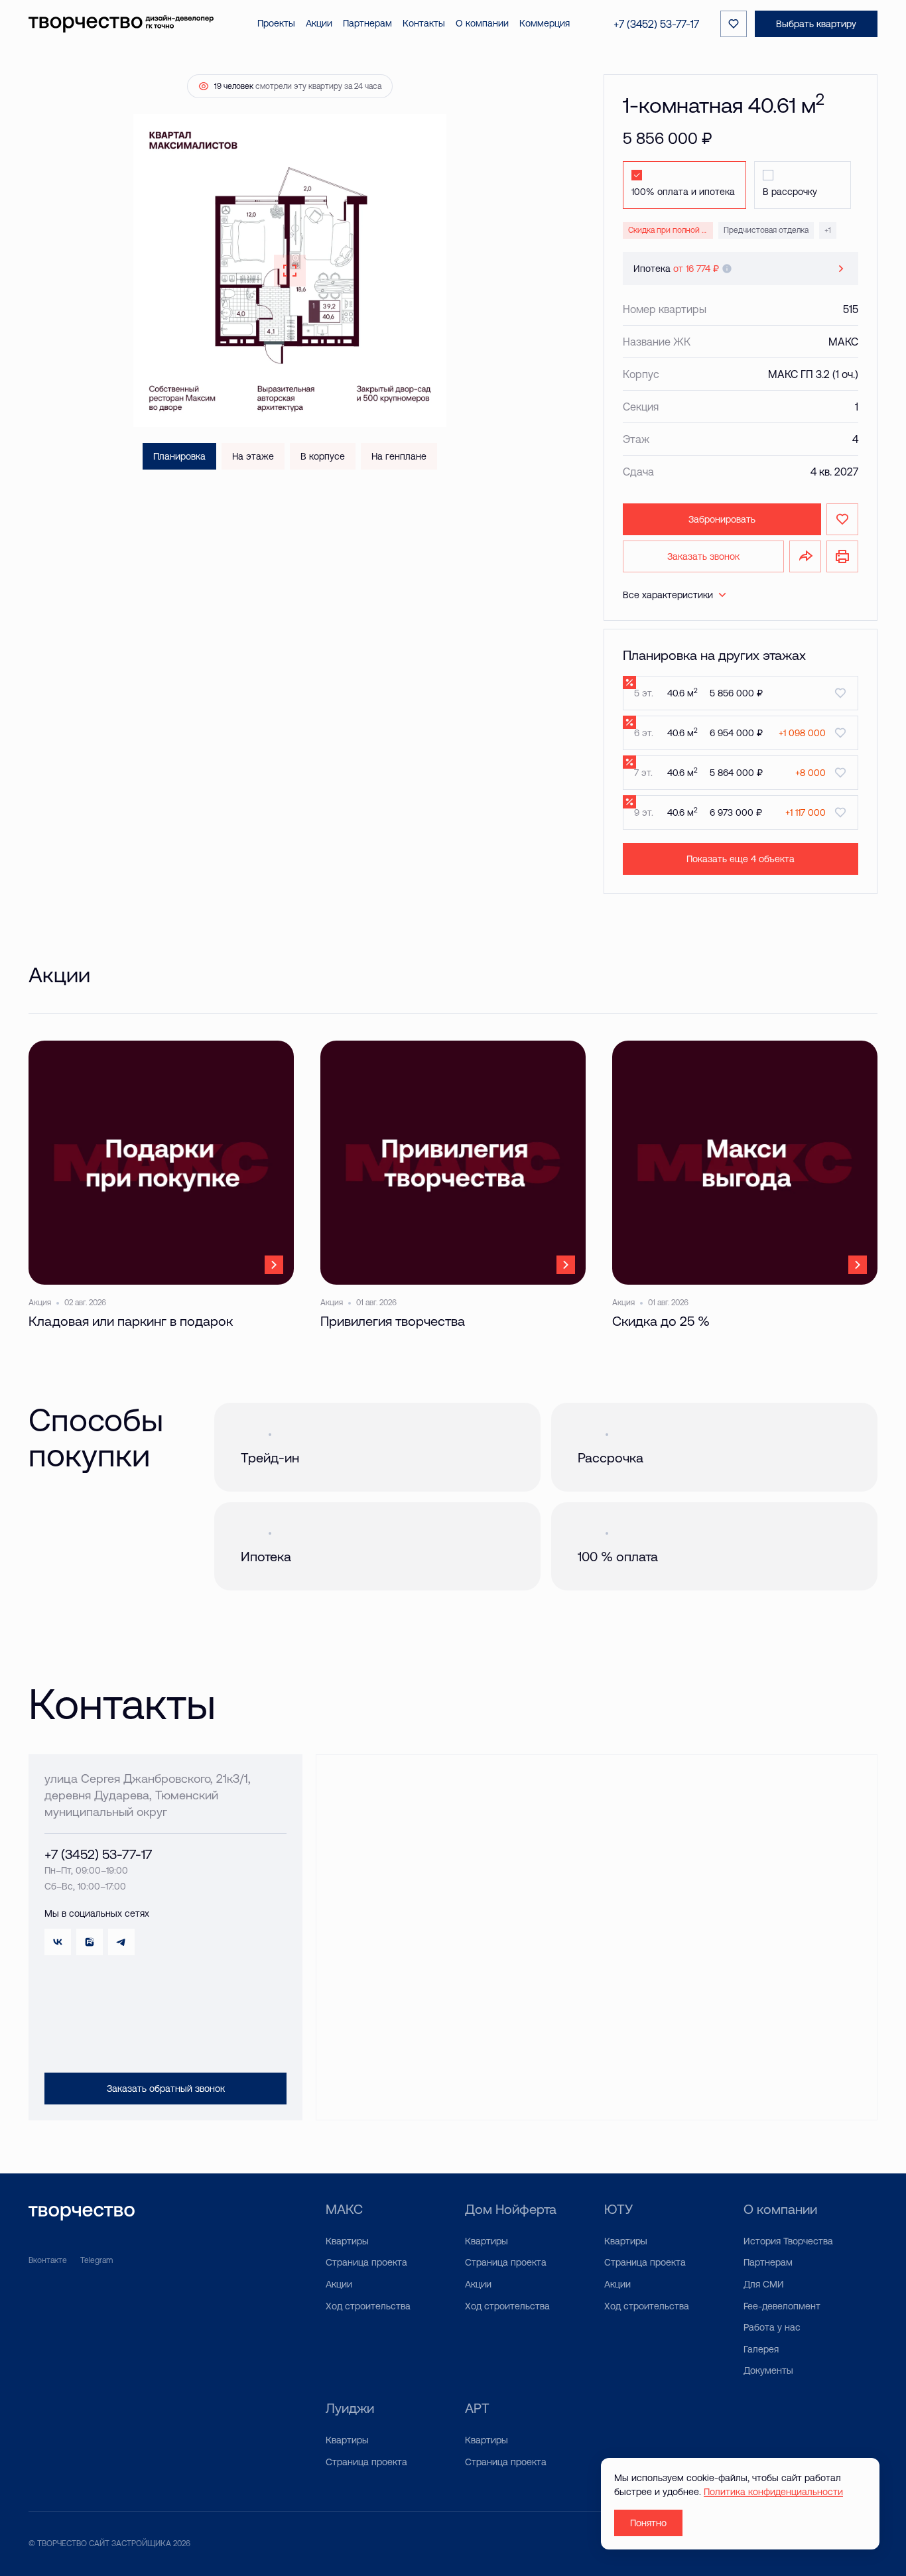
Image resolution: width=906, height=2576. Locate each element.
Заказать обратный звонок (166, 2089)
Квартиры (347, 2241)
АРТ (477, 2408)
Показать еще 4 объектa (741, 859)
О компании (780, 2209)
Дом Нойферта (511, 2209)
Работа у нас (772, 2327)
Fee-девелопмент (782, 2306)
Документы (768, 2370)
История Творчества (788, 2241)
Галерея (761, 2349)
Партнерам (768, 2262)
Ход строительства (368, 2306)
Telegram (97, 2260)
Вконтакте (48, 2260)
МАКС (344, 2209)
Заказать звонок (703, 556)
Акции (339, 2284)
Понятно (648, 2523)
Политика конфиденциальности (773, 2492)
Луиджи (350, 2408)
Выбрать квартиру (816, 24)
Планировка (179, 456)
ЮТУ (618, 2209)
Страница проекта (366, 2262)
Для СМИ (764, 2284)
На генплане (399, 456)
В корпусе (323, 456)
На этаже (253, 456)
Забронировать (722, 519)
